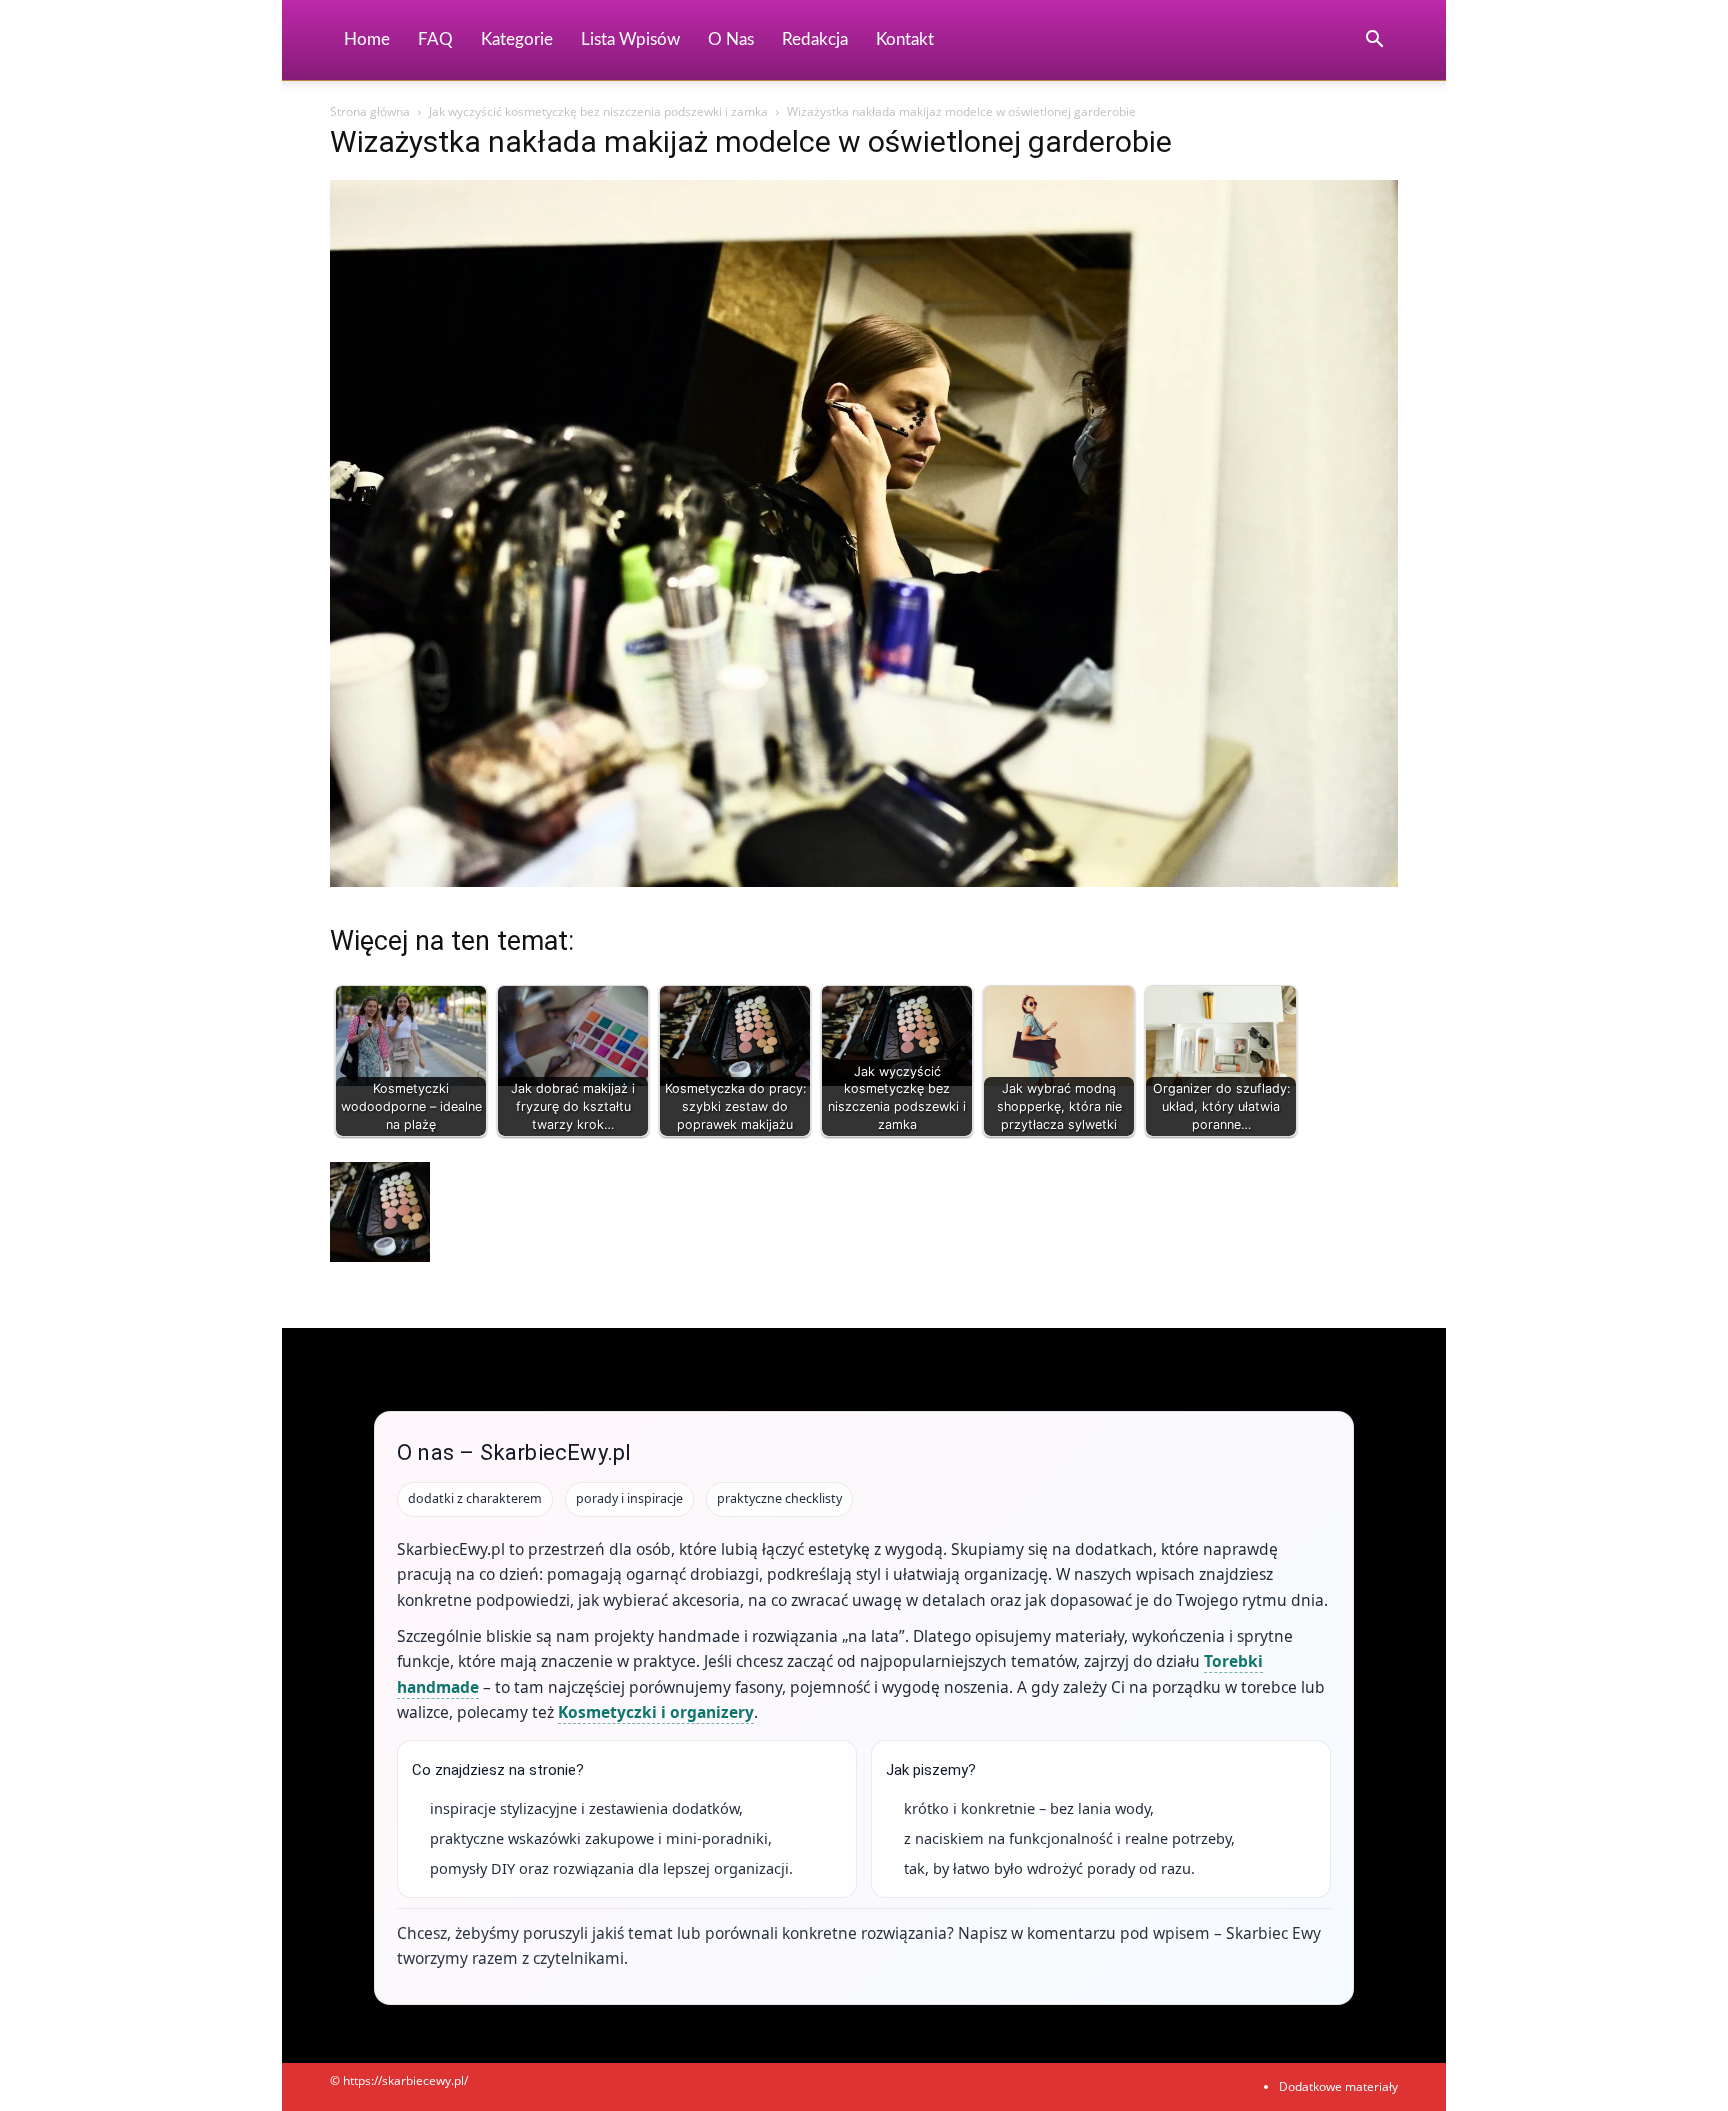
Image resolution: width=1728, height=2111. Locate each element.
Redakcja (815, 39)
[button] (1374, 41)
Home (367, 39)
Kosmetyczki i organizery (656, 1712)
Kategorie (517, 39)
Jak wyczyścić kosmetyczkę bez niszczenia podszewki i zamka (598, 111)
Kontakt (905, 39)
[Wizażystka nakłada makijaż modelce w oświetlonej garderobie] (864, 881)
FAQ (435, 39)
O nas (731, 39)
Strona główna (370, 111)
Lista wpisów (630, 39)
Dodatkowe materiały (1338, 2086)
